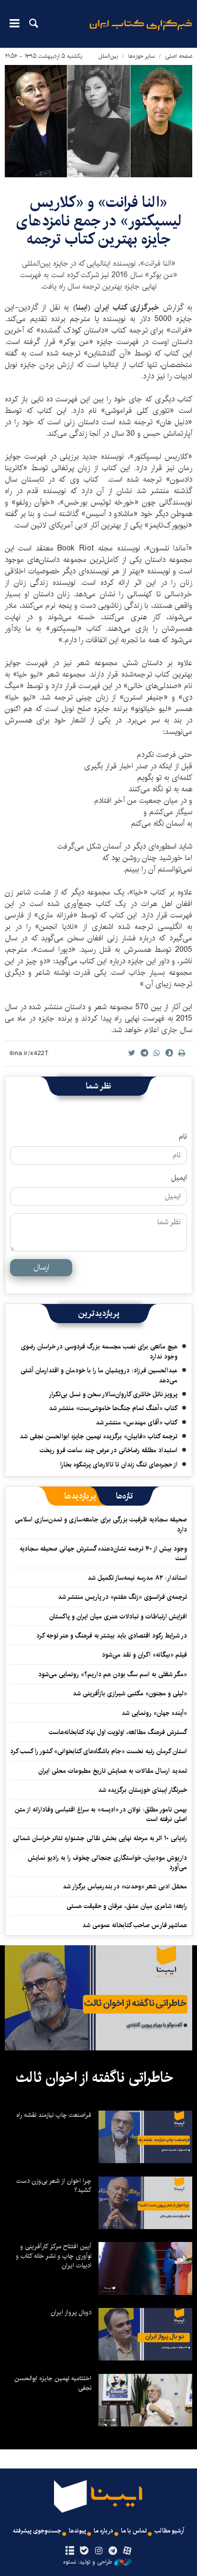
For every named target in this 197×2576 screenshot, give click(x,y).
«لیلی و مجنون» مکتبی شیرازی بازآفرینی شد (130, 1693)
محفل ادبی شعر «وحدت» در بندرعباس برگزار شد (125, 1886)
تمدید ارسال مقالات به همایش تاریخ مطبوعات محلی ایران (113, 1771)
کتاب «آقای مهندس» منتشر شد (137, 1423)
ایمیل (179, 1178)
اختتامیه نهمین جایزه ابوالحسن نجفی (53, 2383)
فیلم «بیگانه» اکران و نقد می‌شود (144, 1655)
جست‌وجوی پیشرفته (37, 2531)
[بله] (84, 2551)
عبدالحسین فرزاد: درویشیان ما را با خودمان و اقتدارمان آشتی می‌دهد (99, 1375)
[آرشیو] (70, 2551)
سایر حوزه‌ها (142, 56)
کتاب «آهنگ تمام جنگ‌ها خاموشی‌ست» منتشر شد (113, 1408)
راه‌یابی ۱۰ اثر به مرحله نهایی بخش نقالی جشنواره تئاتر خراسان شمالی (100, 1838)
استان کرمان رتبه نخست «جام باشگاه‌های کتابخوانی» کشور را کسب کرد (98, 1751)
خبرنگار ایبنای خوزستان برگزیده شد (142, 1790)
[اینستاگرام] (98, 2551)
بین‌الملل (108, 56)
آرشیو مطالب (169, 2531)
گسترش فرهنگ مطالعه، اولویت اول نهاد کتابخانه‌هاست (118, 1732)
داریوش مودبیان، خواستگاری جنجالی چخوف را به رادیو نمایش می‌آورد (107, 1863)
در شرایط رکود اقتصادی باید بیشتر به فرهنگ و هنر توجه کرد (112, 1636)
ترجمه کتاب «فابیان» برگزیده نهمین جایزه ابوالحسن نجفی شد (98, 1436)
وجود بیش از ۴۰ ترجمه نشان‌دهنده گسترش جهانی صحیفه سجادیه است (103, 1553)
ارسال (41, 1267)
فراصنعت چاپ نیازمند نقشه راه (54, 2115)
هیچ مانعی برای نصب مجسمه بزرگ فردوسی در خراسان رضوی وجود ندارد (99, 1351)
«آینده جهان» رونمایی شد (154, 1713)
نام (183, 1137)
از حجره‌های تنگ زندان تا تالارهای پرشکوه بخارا (119, 1465)
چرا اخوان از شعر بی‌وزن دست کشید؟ (54, 2186)
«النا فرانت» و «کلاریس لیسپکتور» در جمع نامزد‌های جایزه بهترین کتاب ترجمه (99, 221)
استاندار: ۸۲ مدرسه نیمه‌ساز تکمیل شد (137, 1578)
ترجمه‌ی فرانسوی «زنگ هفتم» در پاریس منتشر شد (122, 1597)
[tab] (125, 1496)
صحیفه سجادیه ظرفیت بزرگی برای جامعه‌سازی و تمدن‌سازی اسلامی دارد (101, 1524)
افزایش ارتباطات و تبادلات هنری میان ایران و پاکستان (118, 1617)
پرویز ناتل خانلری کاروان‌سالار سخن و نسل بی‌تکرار (113, 1394)
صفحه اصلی (179, 56)
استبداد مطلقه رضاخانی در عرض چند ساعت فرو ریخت (109, 1450)
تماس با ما (134, 2531)
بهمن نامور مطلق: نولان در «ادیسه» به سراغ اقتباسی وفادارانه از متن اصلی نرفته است (101, 1814)
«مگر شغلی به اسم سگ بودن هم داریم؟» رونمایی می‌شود (113, 1674)
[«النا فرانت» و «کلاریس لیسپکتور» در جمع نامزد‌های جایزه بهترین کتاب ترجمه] (98, 121)
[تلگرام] (113, 2551)
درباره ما (104, 2531)
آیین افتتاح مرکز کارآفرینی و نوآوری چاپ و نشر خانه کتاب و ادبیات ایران (54, 2256)
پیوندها (77, 2531)
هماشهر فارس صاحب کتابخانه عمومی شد (135, 1925)
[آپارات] (127, 2551)
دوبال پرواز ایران (71, 2312)
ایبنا (141, 31)
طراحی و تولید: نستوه (88, 2562)
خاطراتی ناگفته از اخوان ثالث (94, 2078)
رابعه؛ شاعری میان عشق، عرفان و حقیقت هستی (127, 1906)
